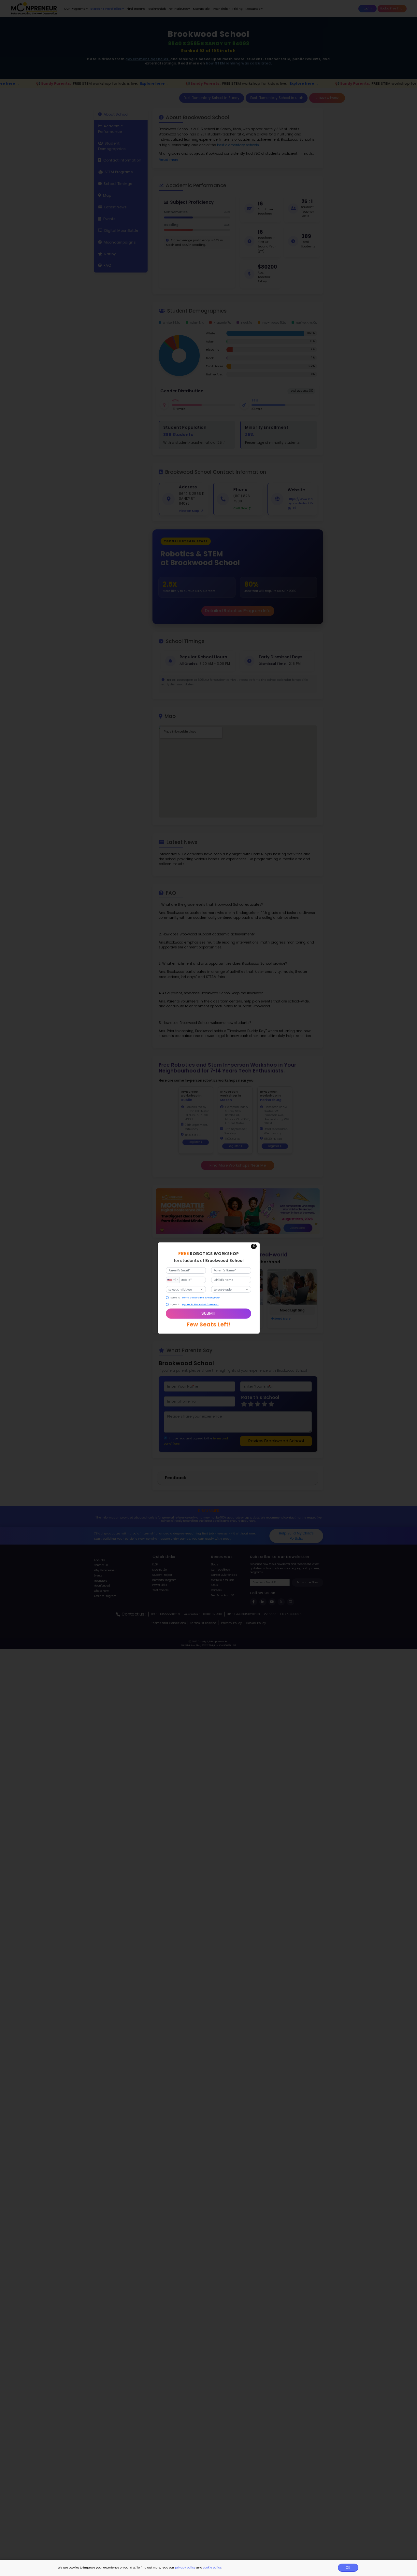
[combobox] (173, 1280)
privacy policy (185, 2568)
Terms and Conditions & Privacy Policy (201, 1298)
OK (348, 2568)
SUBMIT (209, 1313)
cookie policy (212, 2568)
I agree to (175, 1298)
